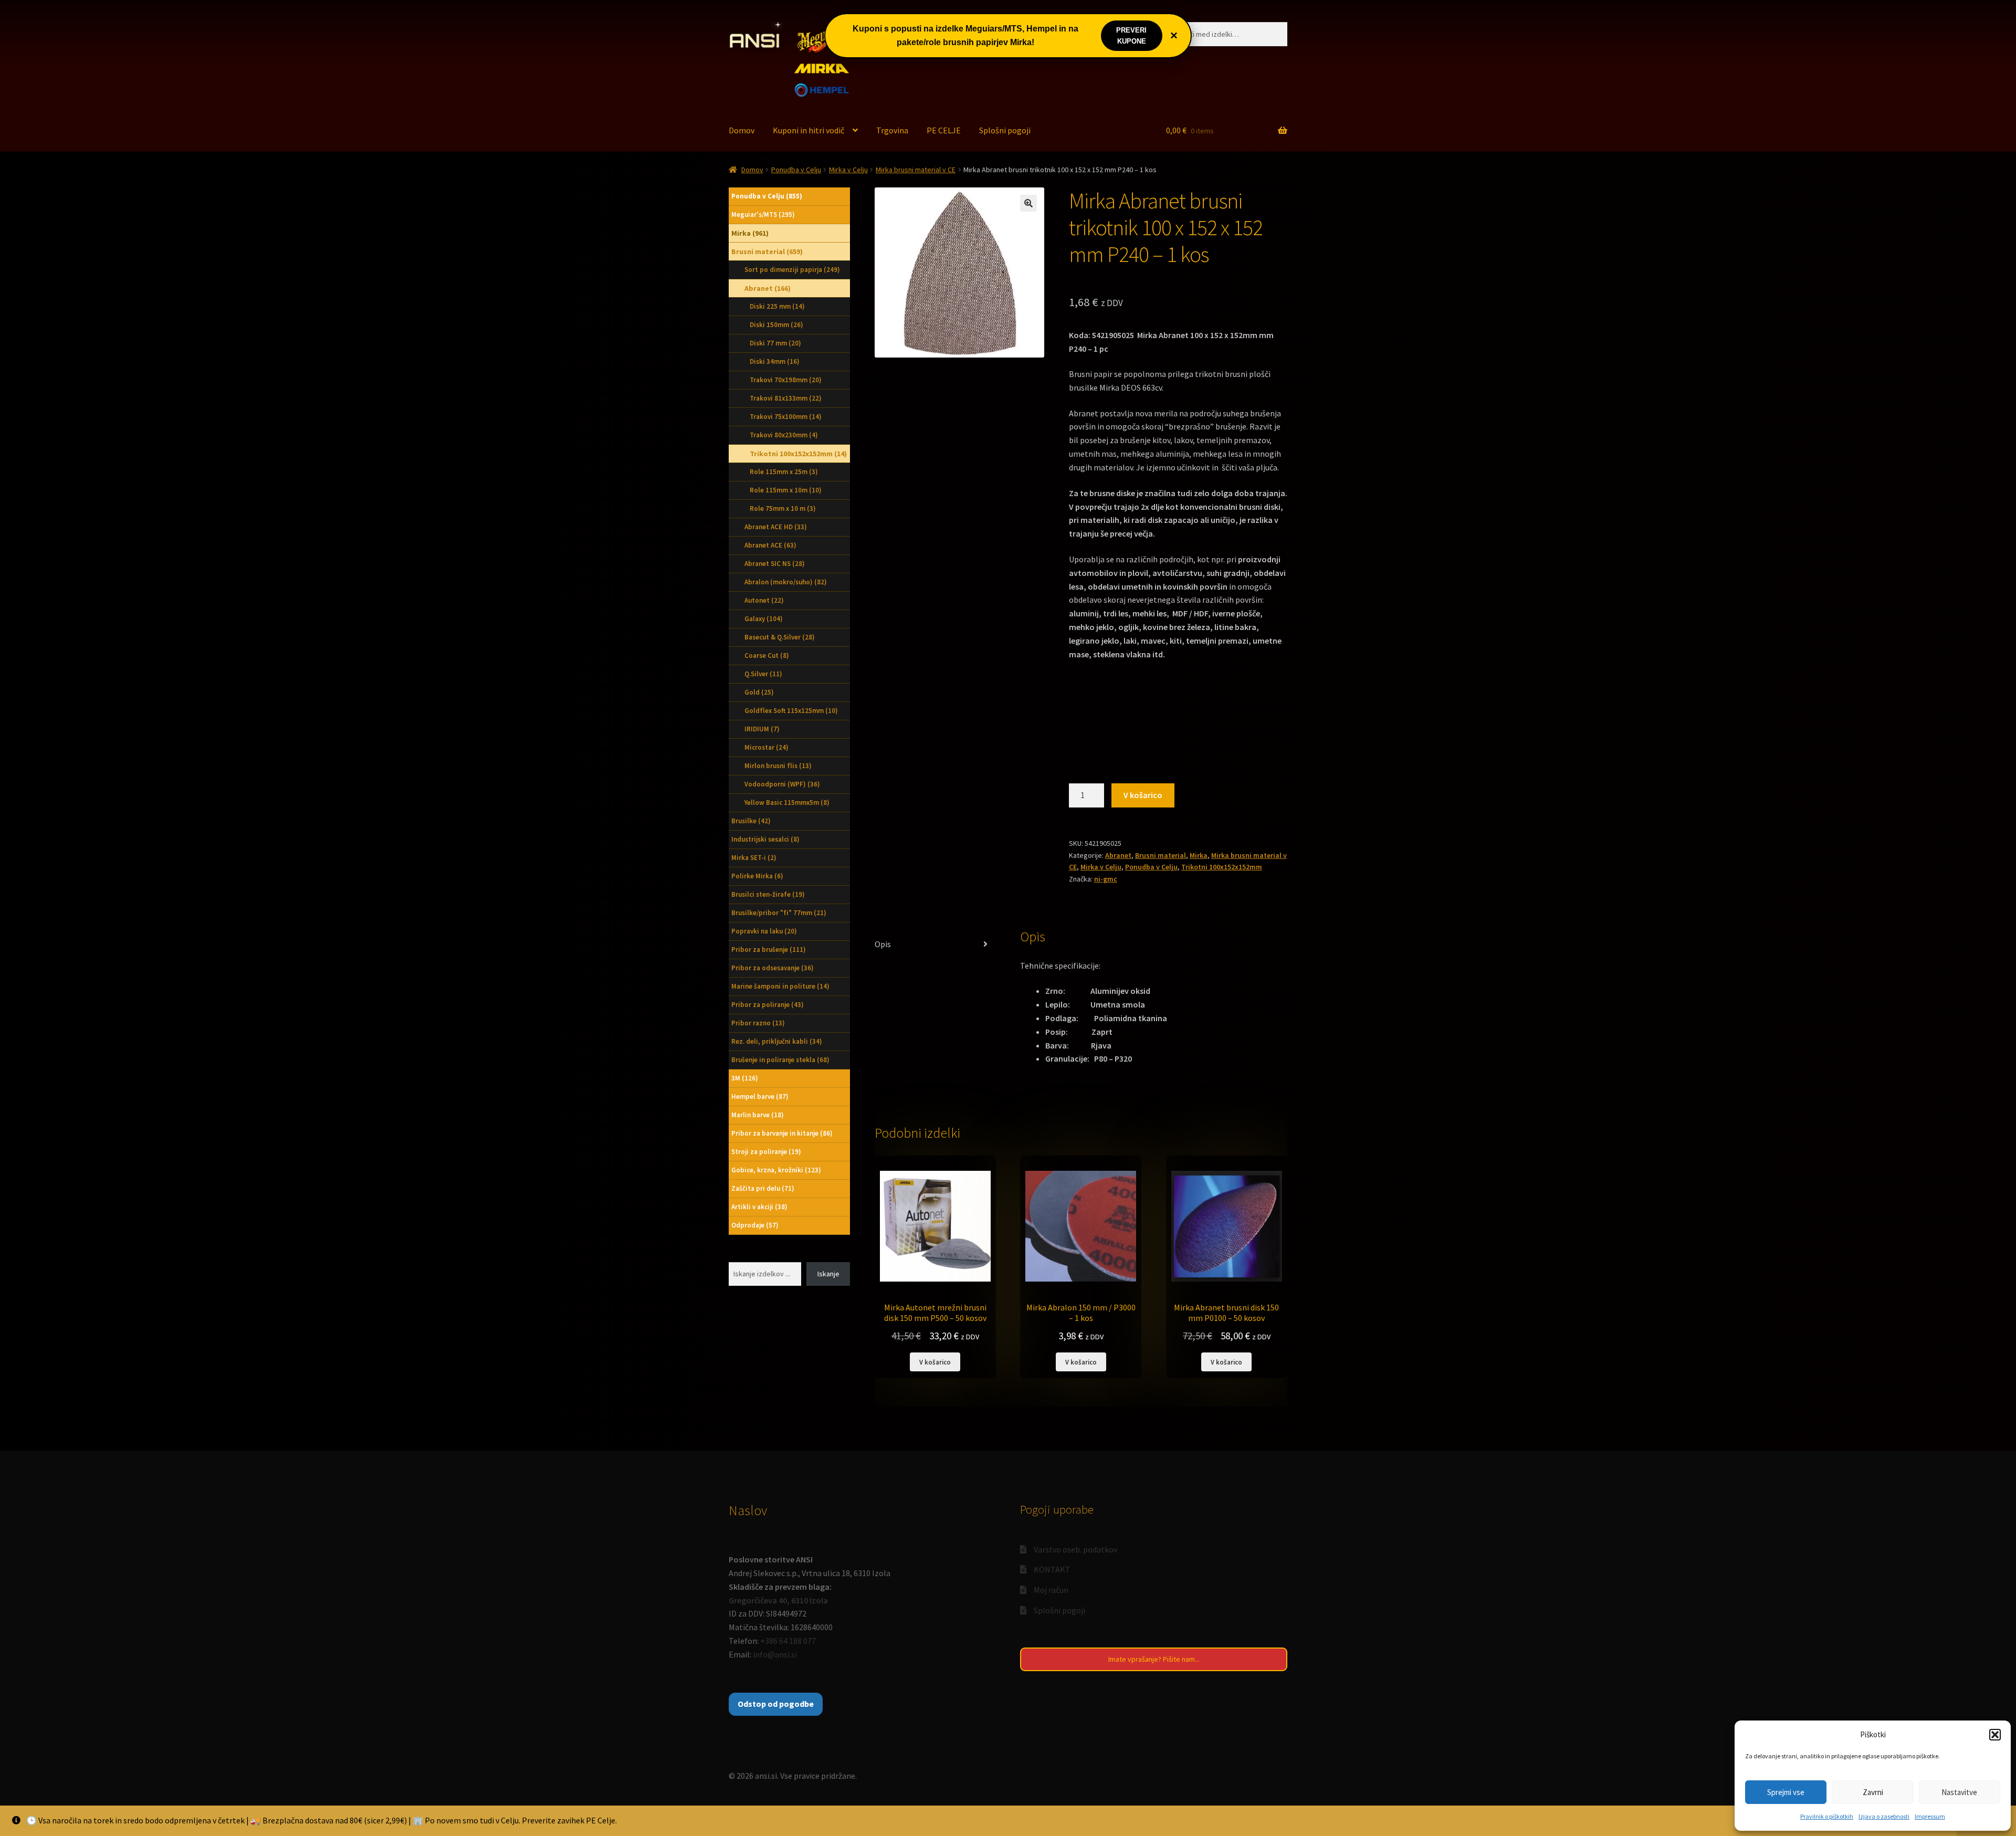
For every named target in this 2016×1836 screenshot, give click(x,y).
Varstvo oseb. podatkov (1075, 1549)
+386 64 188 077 (788, 1641)
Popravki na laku (764, 931)
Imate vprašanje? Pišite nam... (1154, 1659)
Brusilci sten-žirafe (768, 894)
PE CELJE (944, 130)
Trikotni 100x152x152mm (1222, 867)
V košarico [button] (935, 1362)
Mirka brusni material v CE (916, 170)
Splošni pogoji (1005, 130)
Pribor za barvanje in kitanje (782, 1133)
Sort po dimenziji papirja (792, 270)
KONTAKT (1052, 1569)
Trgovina (892, 130)
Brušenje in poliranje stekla (780, 1060)
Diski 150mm (776, 325)
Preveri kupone (1131, 36)
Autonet (764, 600)
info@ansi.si (775, 1654)
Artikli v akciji (759, 1207)
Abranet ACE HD (776, 527)
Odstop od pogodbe (776, 1704)
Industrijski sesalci (765, 839)
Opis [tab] (883, 944)
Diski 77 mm (775, 343)
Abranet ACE (770, 545)
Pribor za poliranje (768, 1005)
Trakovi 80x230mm (784, 435)
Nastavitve (1959, 1792)
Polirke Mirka (757, 876)
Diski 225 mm (777, 306)
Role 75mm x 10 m (783, 508)
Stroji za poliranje (766, 1152)
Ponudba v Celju (796, 170)
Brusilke (751, 821)
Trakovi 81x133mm (786, 398)
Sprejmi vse (1786, 1792)
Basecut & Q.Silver (780, 637)
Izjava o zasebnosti (1884, 1816)
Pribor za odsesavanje (773, 968)
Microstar (766, 747)
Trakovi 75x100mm (786, 417)
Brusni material (1161, 855)
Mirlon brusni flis (778, 766)
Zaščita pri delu (763, 1188)
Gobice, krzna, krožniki (776, 1170)
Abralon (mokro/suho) (786, 582)
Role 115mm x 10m (786, 490)
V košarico (1143, 795)
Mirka (1199, 855)
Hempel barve (760, 1097)
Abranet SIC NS (775, 564)
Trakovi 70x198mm (786, 380)
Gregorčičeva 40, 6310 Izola (778, 1600)
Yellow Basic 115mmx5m (787, 802)
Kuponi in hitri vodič (808, 130)
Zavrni (1873, 1792)
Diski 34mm (775, 361)
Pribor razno (758, 1023)
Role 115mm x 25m (784, 472)
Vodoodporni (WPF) (782, 784)
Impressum (1930, 1816)
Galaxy (764, 619)
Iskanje (828, 1274)
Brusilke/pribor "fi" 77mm (779, 913)
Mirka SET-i (754, 858)
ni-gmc (1106, 879)
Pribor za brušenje (769, 950)
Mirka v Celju (848, 170)
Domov (742, 130)
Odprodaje (755, 1225)
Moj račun (1051, 1590)
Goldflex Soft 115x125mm (791, 711)
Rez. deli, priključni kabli (777, 1041)
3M (745, 1078)
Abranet (1118, 855)
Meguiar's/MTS (763, 214)
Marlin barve (758, 1115)
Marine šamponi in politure (780, 986)
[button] (1995, 1735)
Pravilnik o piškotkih (1827, 1816)
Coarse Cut (767, 655)
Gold (759, 692)
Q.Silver (763, 674)
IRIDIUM (762, 729)
